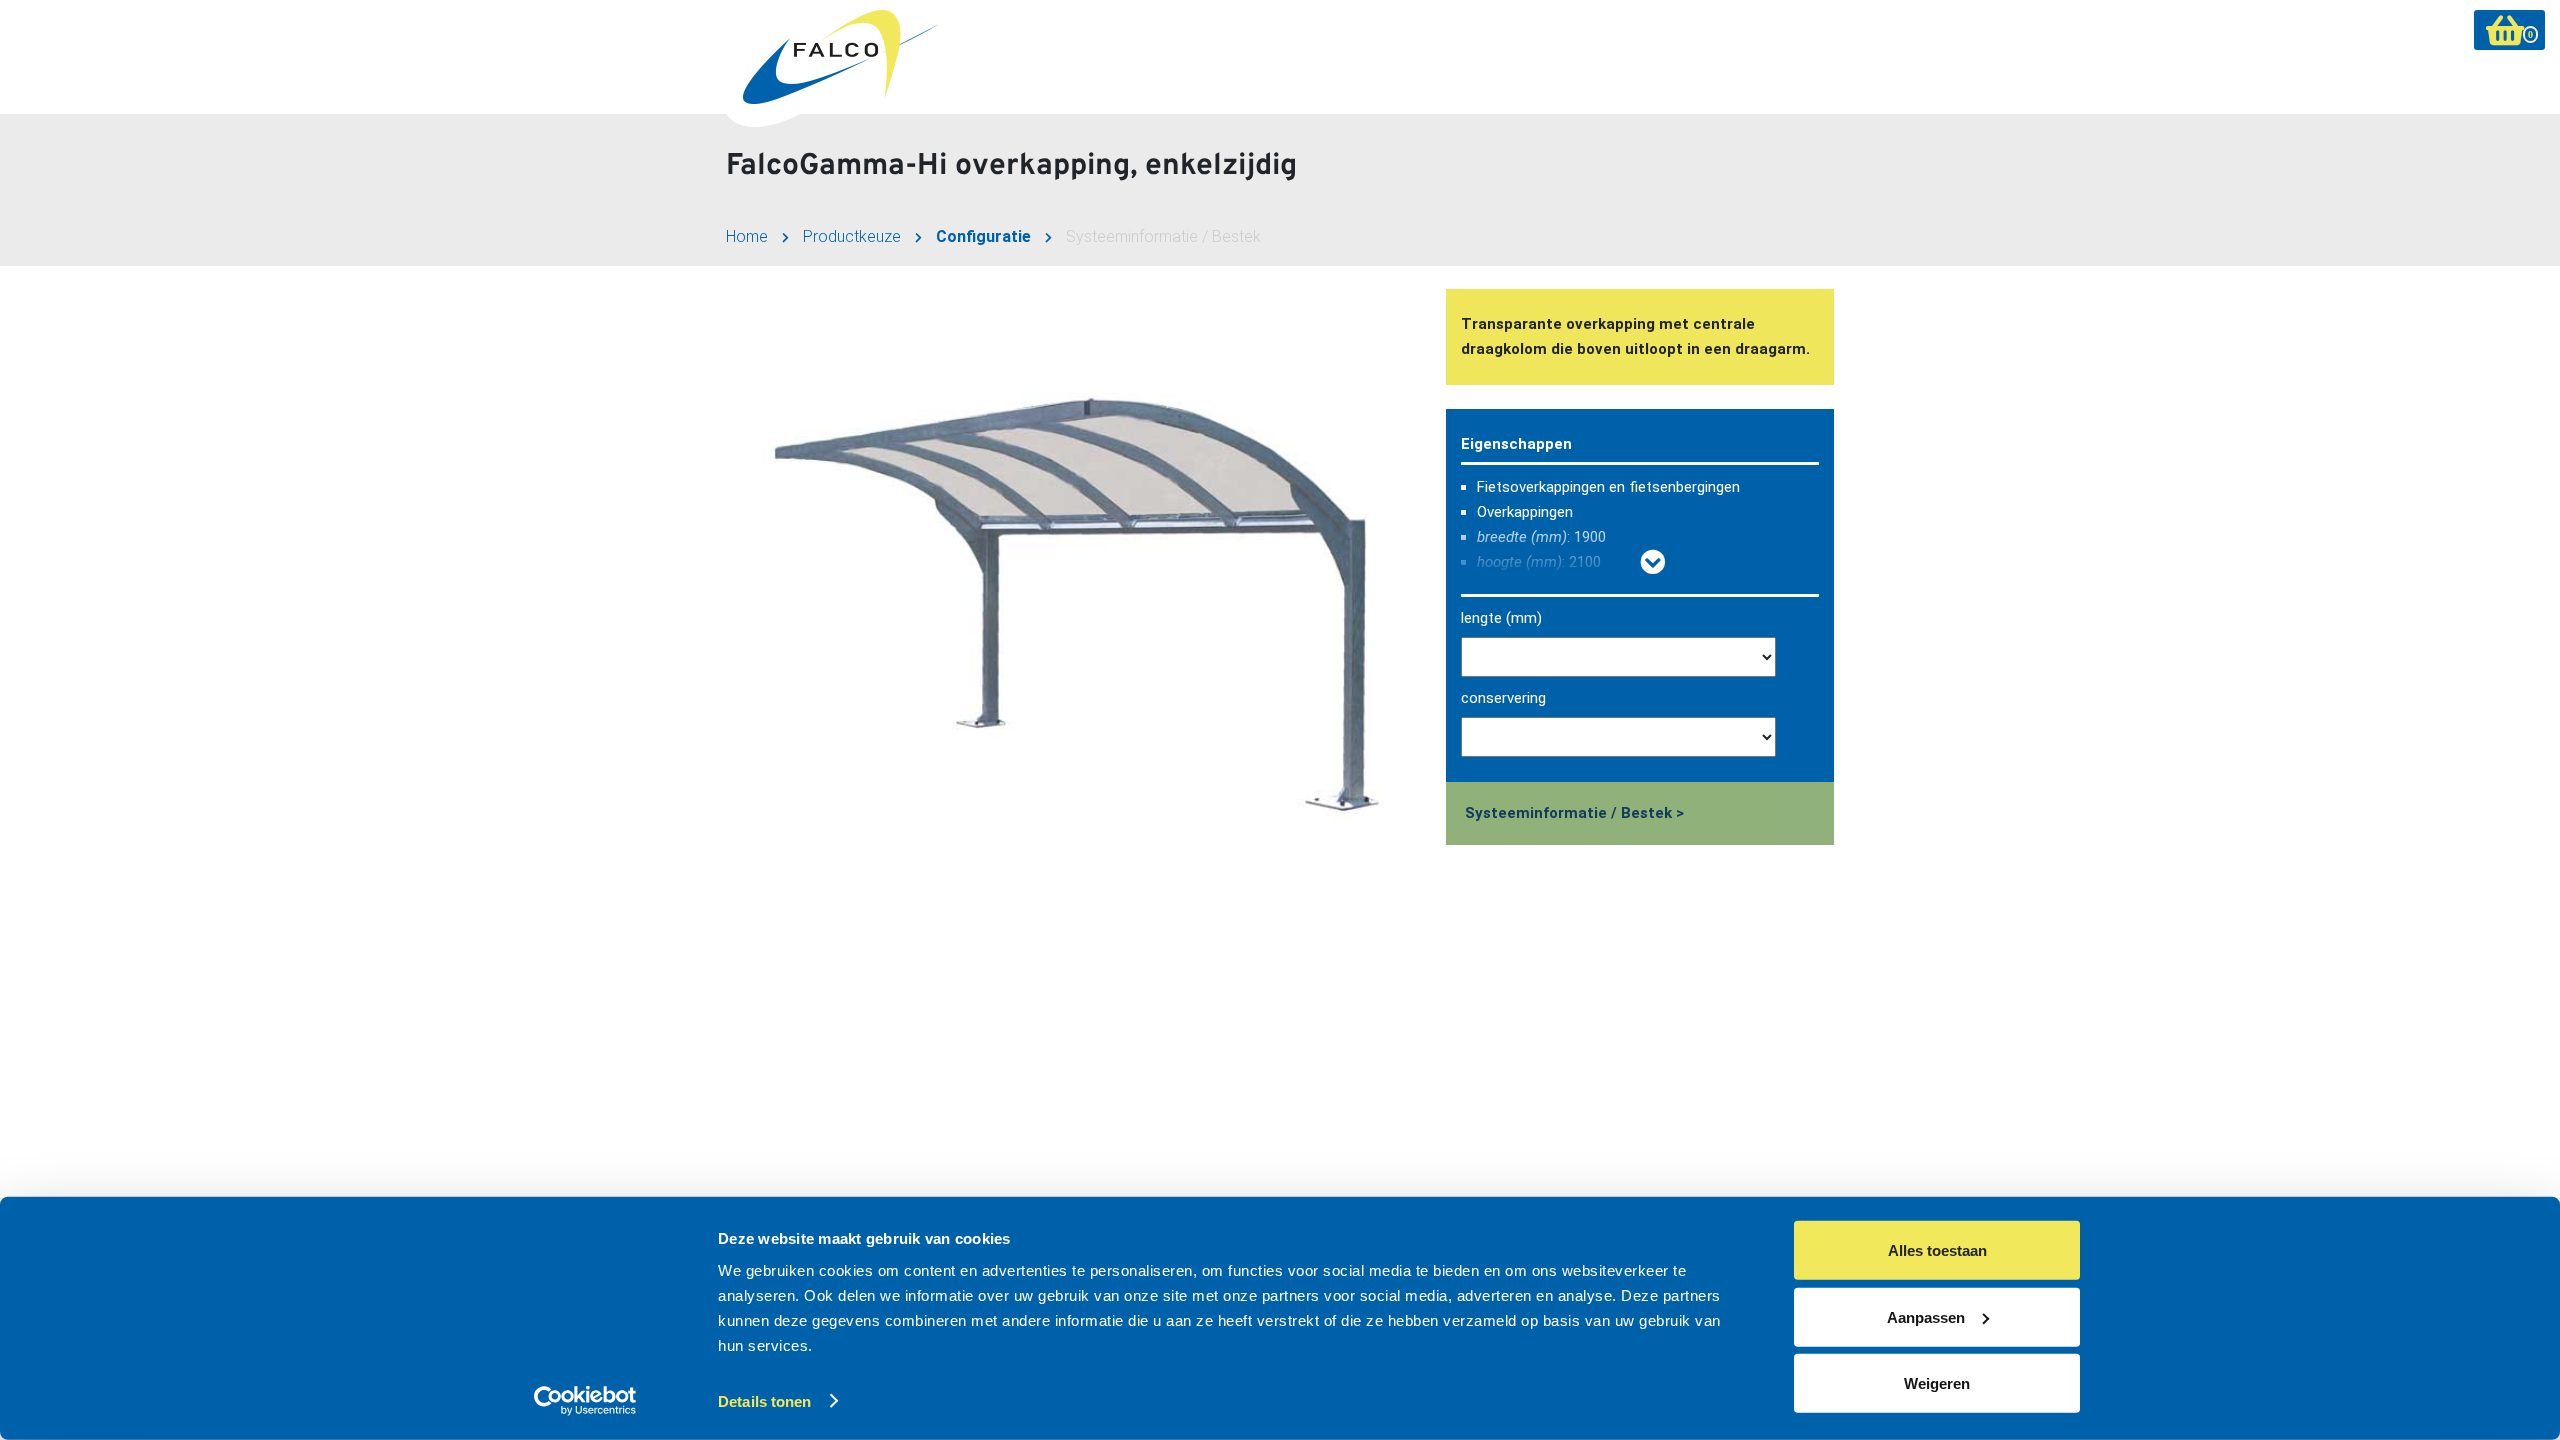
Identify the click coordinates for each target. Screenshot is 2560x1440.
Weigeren (1937, 1383)
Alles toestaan (1937, 1250)
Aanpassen (1926, 1316)
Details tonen (764, 1401)
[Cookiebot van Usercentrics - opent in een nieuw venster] (585, 1401)
